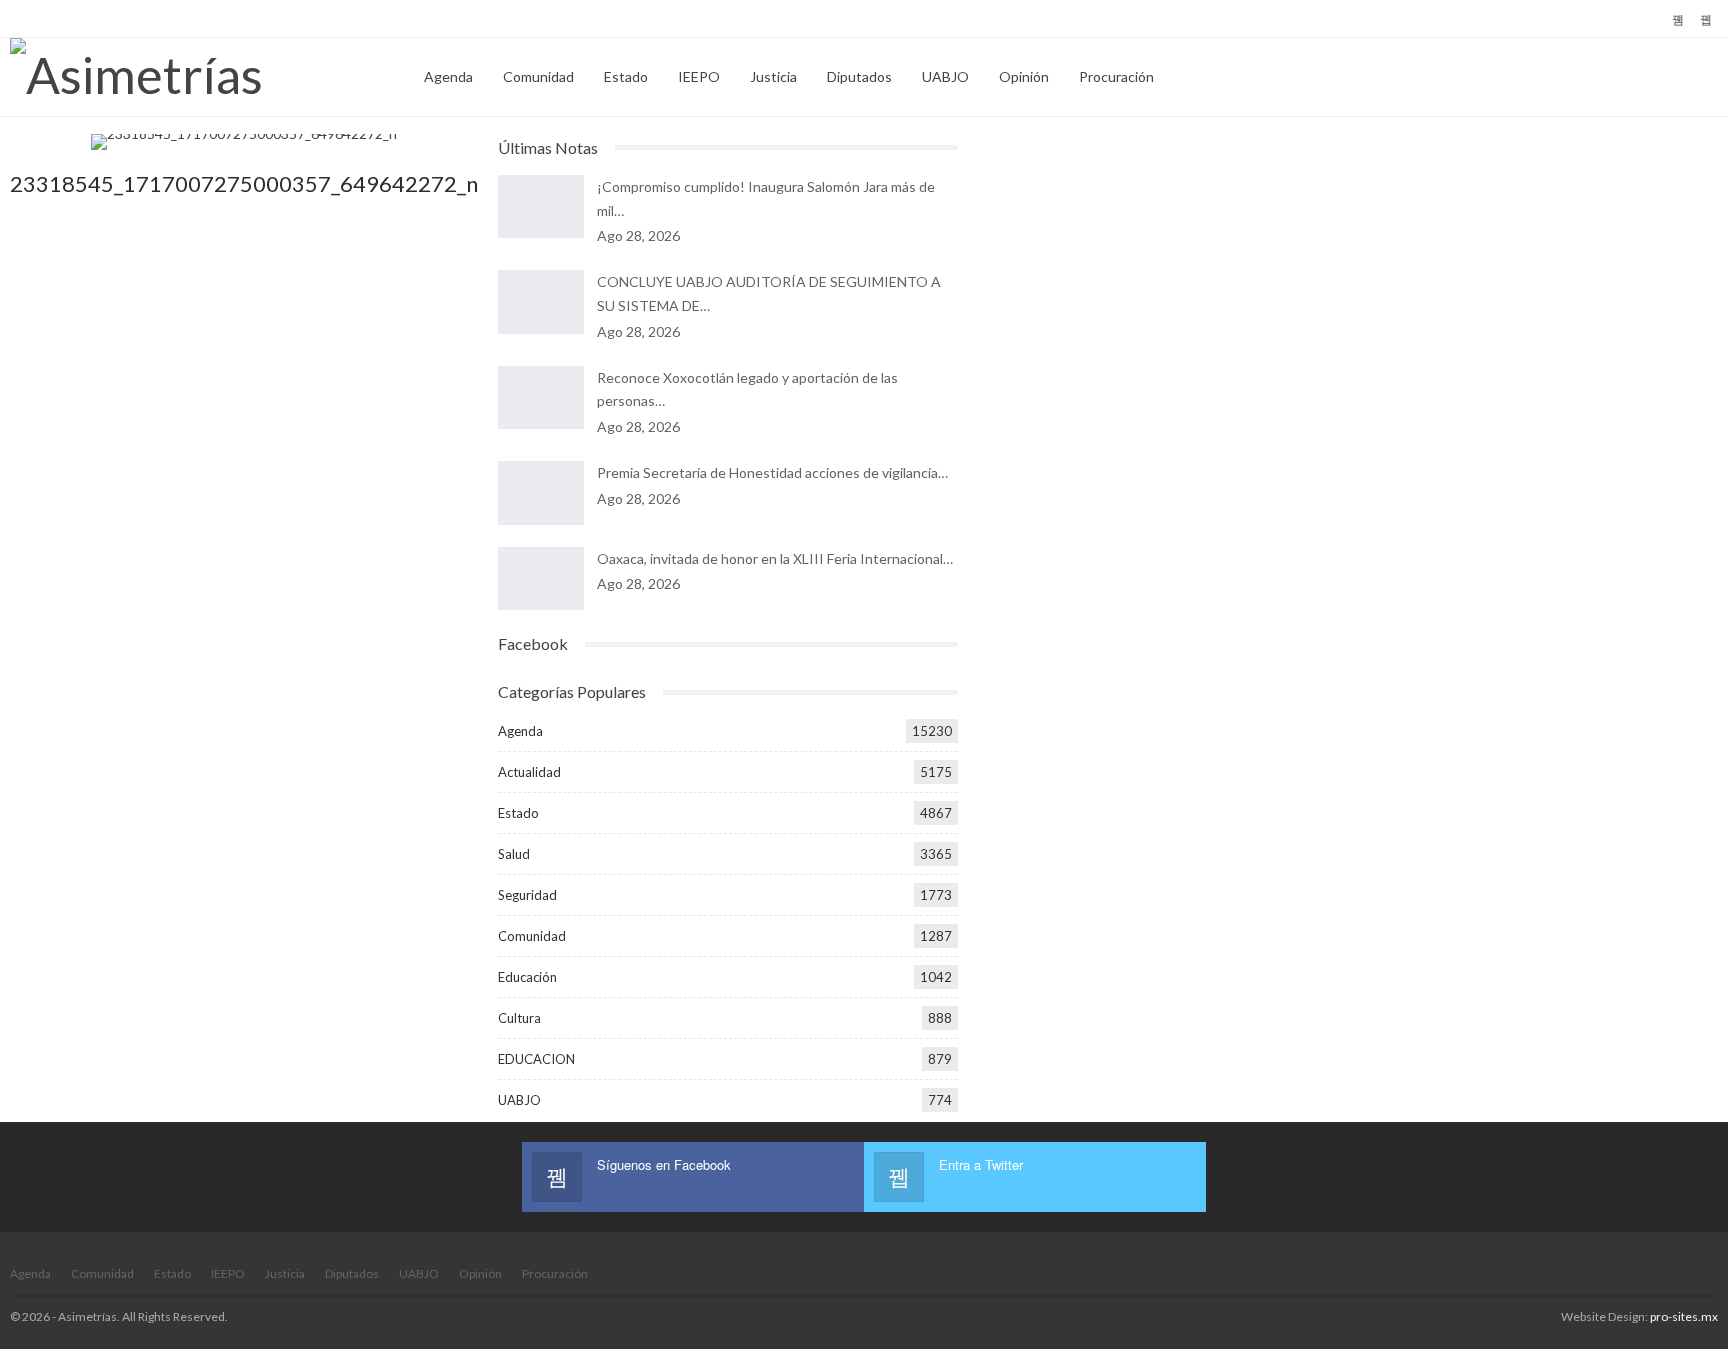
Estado (626, 76)
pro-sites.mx (1684, 1316)
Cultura (519, 1018)
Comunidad (538, 76)
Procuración (1116, 76)
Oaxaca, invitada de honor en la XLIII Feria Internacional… (775, 558)
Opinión (1024, 76)
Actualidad (529, 772)
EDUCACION (536, 1059)
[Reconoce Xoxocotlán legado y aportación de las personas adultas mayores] (541, 398)
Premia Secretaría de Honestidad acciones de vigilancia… (772, 472)
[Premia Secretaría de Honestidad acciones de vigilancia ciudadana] (541, 493)
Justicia (773, 76)
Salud (514, 854)
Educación (527, 977)
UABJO (945, 76)
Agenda (448, 76)
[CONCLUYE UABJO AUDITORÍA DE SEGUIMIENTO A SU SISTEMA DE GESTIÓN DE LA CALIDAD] (541, 302)
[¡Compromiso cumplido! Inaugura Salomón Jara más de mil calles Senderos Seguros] (541, 207)
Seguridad (527, 895)
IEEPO (699, 76)
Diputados (859, 76)
